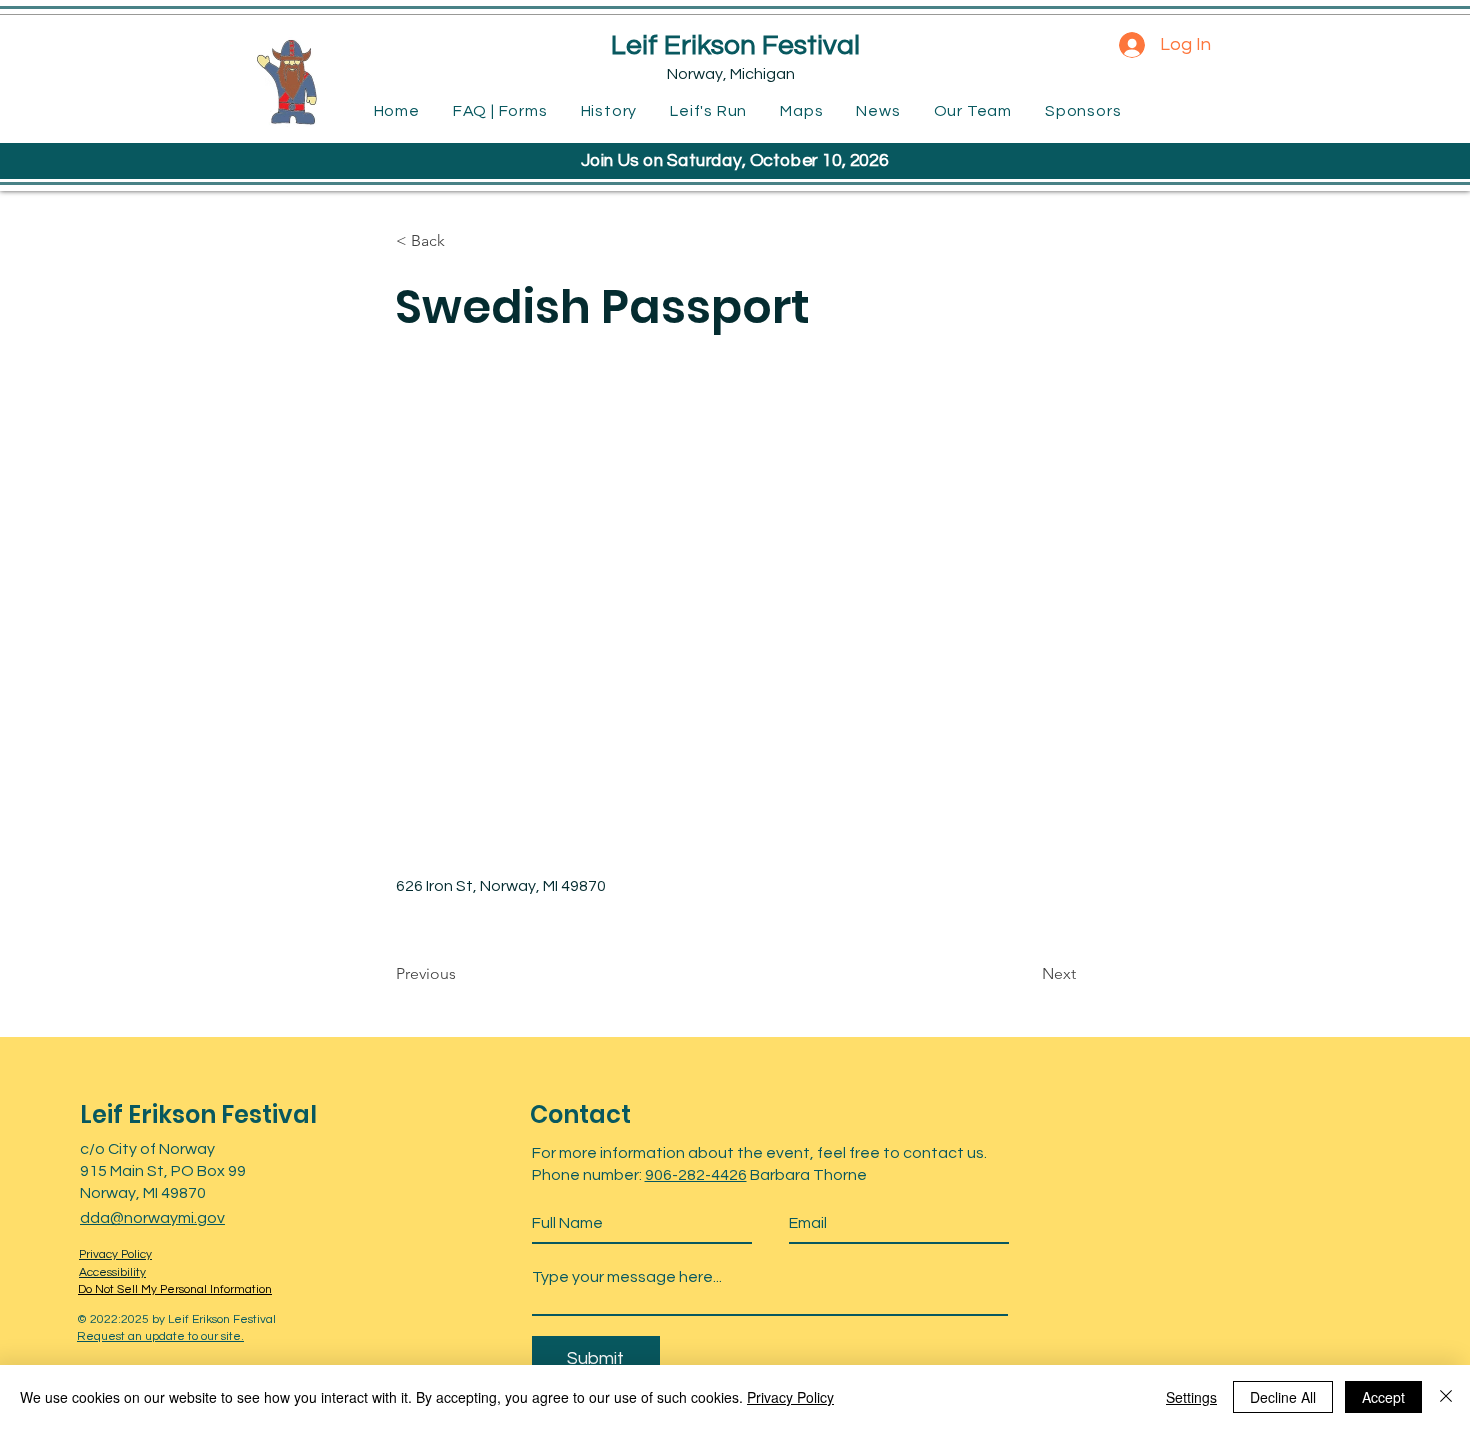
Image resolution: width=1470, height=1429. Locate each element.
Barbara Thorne (807, 1175)
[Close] (1446, 1397)
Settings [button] (1191, 1397)
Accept (1383, 1397)
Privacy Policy (790, 1397)
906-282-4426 (696, 1175)
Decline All (1283, 1397)
